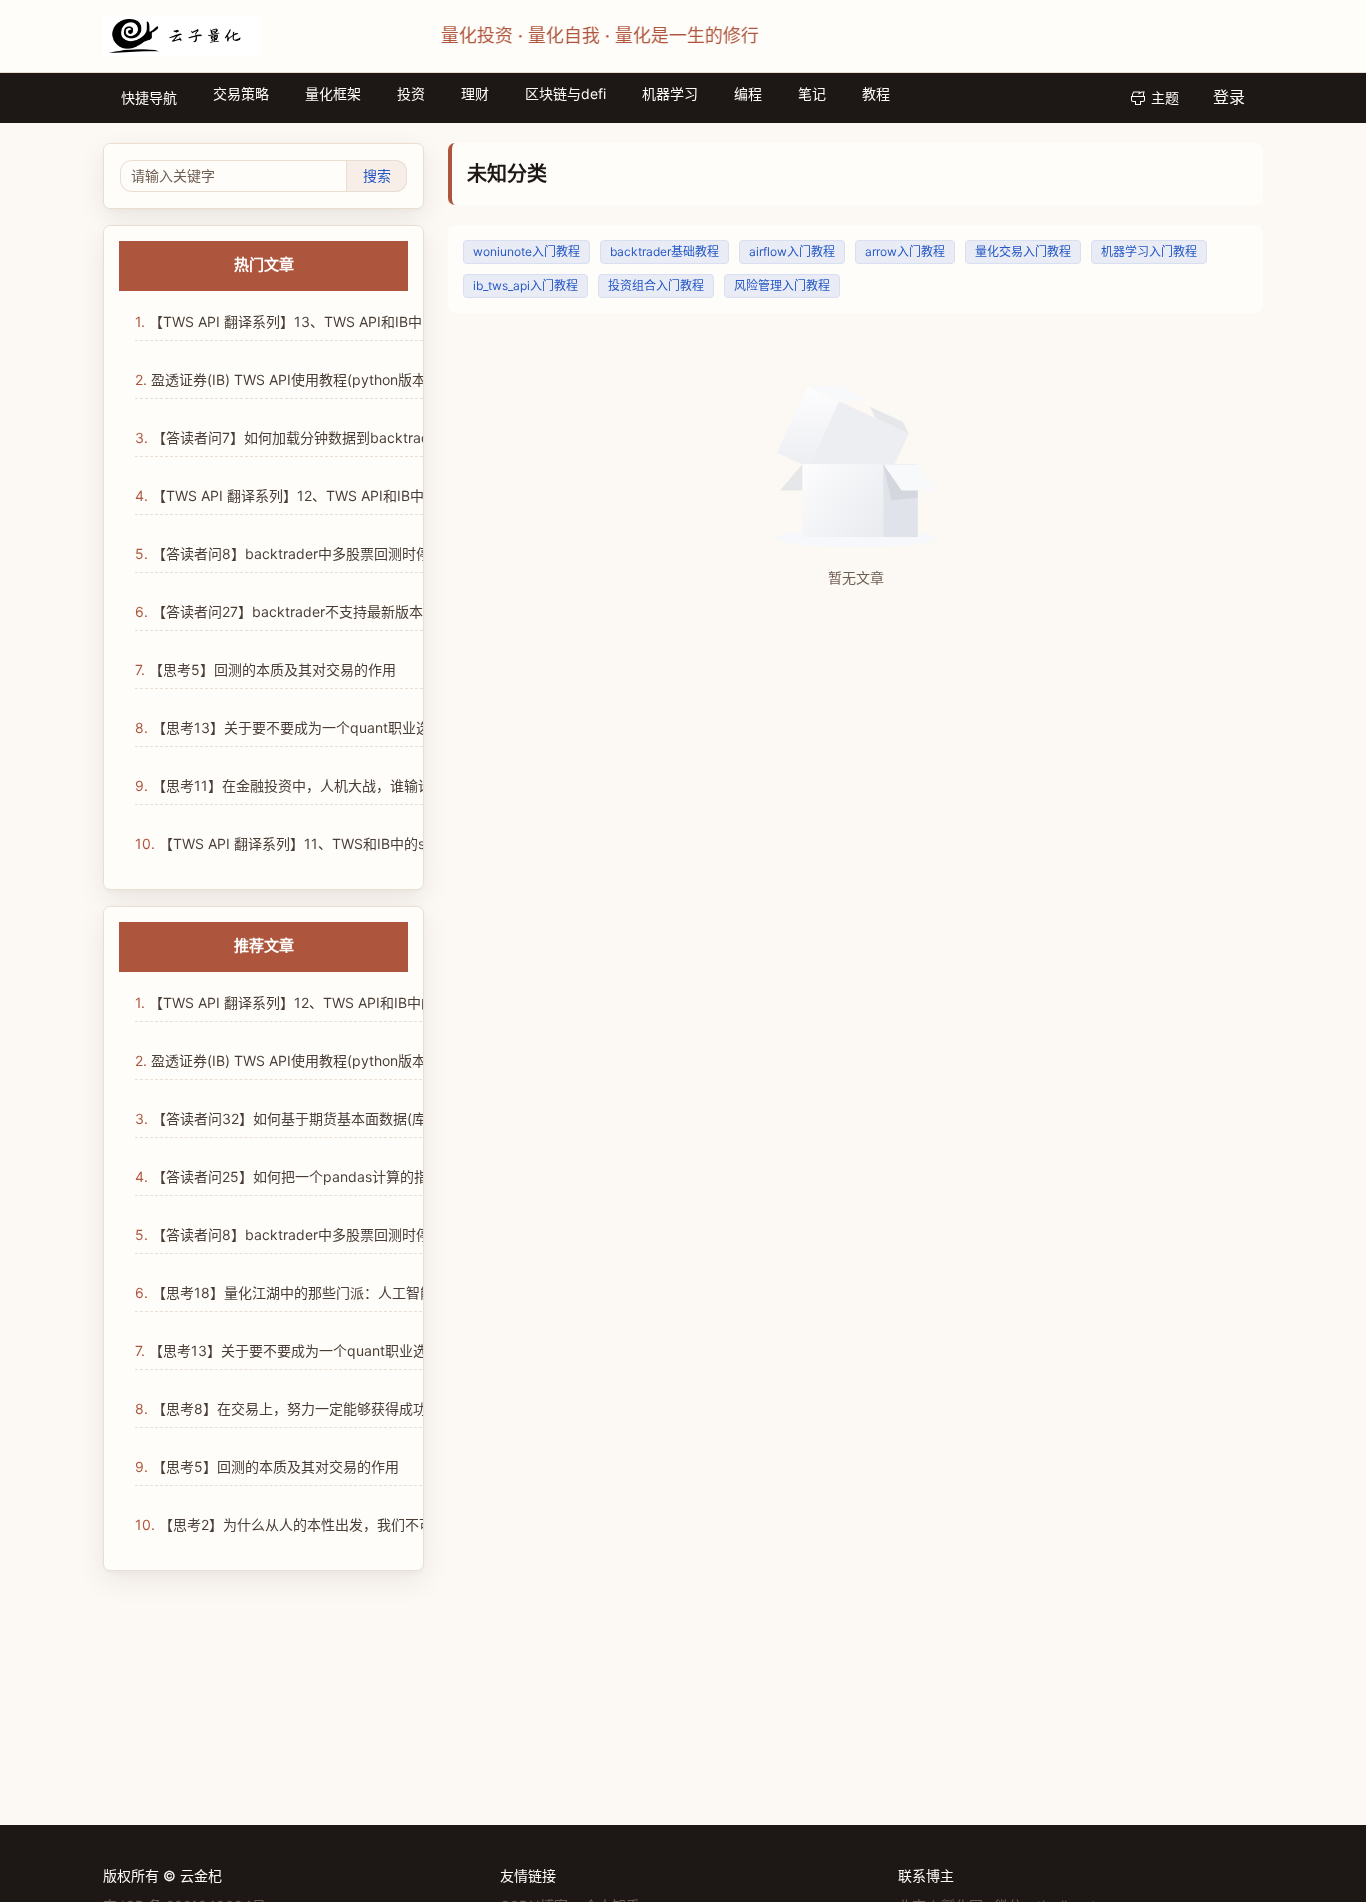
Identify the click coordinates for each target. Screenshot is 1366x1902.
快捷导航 (149, 97)
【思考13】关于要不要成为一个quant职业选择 (288, 1350)
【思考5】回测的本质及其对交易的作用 (267, 1466)
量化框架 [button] (333, 93)
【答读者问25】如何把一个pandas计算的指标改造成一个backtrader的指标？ (388, 1176)
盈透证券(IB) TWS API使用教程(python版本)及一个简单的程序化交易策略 (374, 1060)
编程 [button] (748, 93)
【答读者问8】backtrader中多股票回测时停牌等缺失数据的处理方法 (359, 1234)
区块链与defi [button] (565, 93)
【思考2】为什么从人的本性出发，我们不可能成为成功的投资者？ (354, 1524)
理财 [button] (475, 93)
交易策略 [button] (241, 93)
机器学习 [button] (670, 93)
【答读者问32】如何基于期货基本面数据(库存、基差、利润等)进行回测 (367, 1118)
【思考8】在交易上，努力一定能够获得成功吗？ (295, 1408)
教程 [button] (876, 93)
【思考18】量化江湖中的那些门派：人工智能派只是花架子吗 (333, 1292)
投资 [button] (411, 93)
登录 (1229, 97)
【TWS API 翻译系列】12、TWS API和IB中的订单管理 (313, 1002)
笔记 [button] (812, 93)
